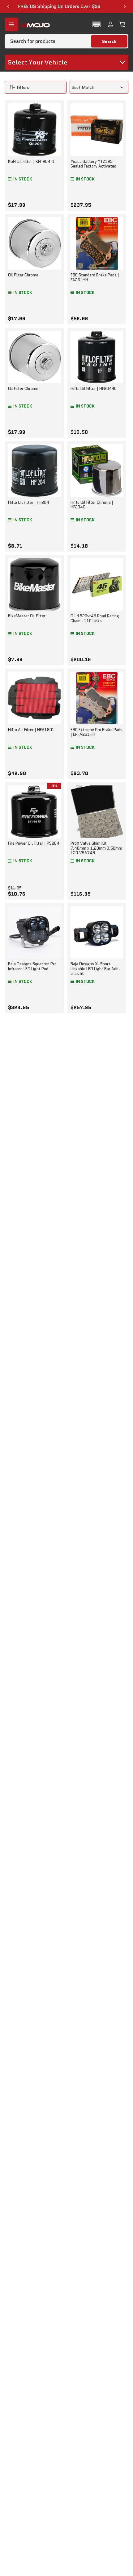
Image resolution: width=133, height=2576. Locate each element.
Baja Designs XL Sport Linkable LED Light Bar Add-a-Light (95, 969)
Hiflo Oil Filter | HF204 (29, 502)
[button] (97, 24)
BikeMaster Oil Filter (27, 616)
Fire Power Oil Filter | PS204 (34, 843)
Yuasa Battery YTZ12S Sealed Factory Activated (93, 164)
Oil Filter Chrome (23, 275)
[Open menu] (11, 24)
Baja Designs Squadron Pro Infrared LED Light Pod (32, 966)
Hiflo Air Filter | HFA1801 (31, 730)
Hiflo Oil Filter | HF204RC (94, 389)
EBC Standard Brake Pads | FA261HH (95, 277)
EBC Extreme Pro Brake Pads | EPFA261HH (97, 732)
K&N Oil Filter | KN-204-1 (31, 162)
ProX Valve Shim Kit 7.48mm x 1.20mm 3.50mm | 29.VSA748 (96, 848)
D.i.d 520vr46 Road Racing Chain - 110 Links (95, 618)
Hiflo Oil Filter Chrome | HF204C (92, 505)
